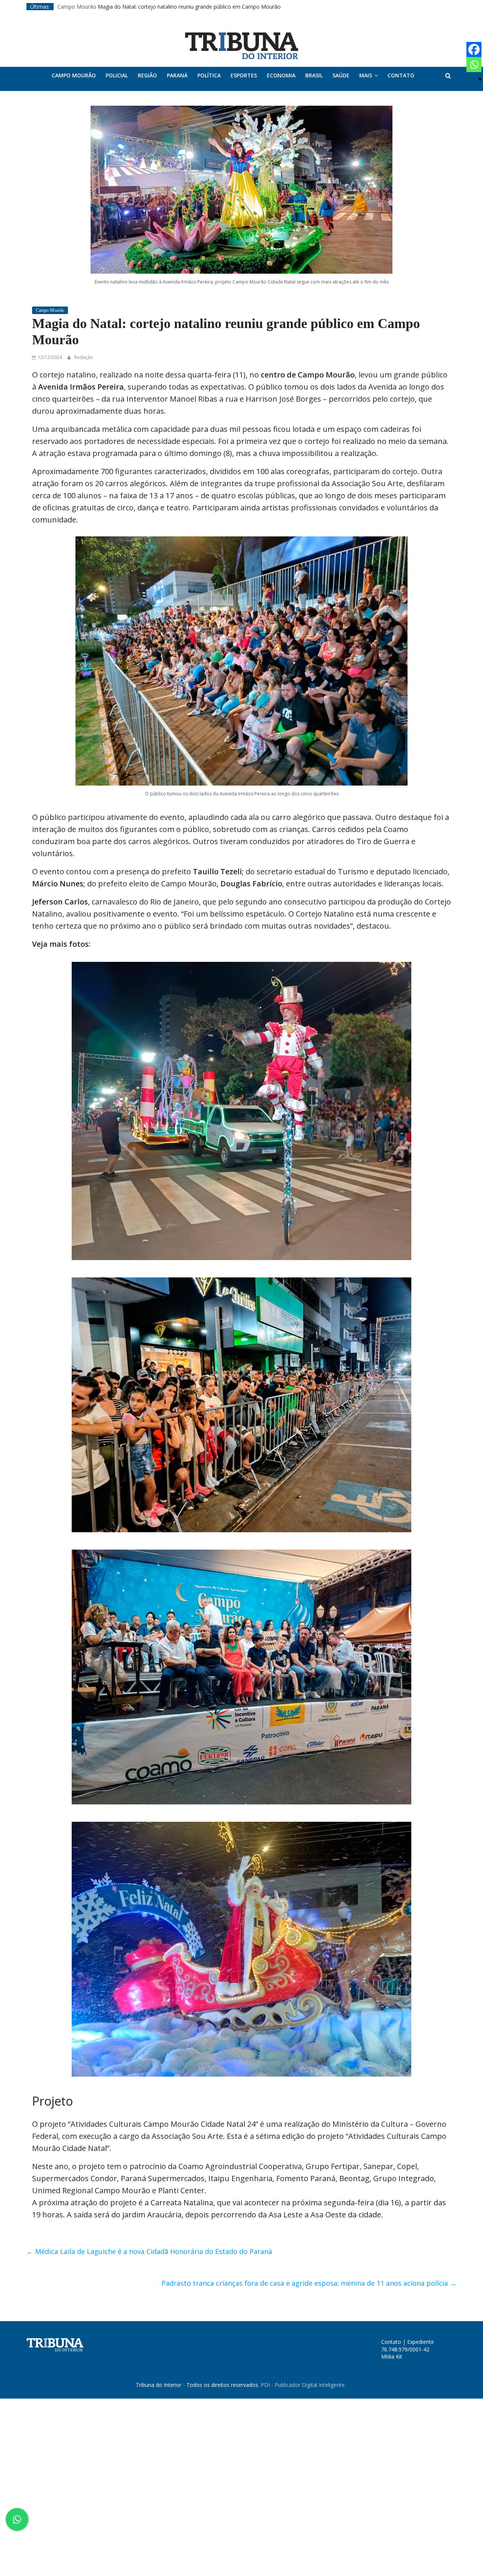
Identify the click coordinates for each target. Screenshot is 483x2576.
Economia (281, 75)
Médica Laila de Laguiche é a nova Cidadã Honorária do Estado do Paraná (149, 2251)
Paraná (177, 75)
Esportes (244, 75)
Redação (84, 357)
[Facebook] (474, 49)
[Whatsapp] (474, 65)
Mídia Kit (392, 2356)
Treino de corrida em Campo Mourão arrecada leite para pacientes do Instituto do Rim (164, 7)
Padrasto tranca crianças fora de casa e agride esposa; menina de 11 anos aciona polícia (309, 2283)
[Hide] (480, 79)
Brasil (314, 75)
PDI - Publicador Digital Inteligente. (303, 2385)
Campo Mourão (74, 75)
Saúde (341, 75)
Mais (366, 75)
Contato (401, 75)
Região (147, 75)
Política (209, 75)
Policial (117, 75)
